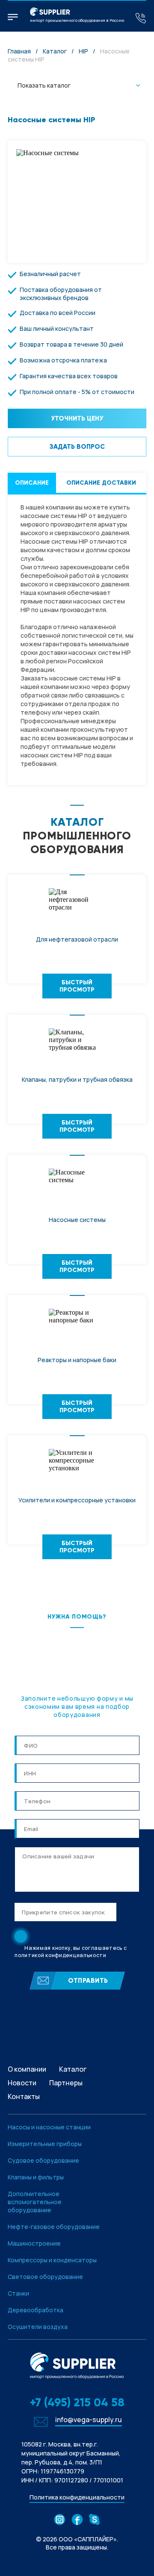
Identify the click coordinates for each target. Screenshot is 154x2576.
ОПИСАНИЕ (32, 483)
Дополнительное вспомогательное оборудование (35, 2202)
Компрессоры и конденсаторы (52, 2260)
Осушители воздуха (38, 2327)
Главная (19, 51)
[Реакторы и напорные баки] (77, 1323)
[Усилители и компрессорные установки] (77, 1463)
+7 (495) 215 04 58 (77, 2402)
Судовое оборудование (43, 2160)
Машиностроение (34, 2243)
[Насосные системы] (77, 1183)
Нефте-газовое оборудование (54, 2227)
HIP (83, 51)
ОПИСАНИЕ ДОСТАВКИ (101, 483)
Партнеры (66, 2083)
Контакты (24, 2096)
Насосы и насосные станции (49, 2127)
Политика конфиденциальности (77, 2497)
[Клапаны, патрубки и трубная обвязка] (77, 1043)
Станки (18, 2293)
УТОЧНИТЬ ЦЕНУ (77, 418)
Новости (22, 2083)
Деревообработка (36, 2310)
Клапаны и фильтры (36, 2177)
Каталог (55, 51)
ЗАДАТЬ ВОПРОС (77, 447)
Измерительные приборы (45, 2144)
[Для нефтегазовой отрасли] (77, 903)
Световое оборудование (45, 2277)
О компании (27, 2069)
